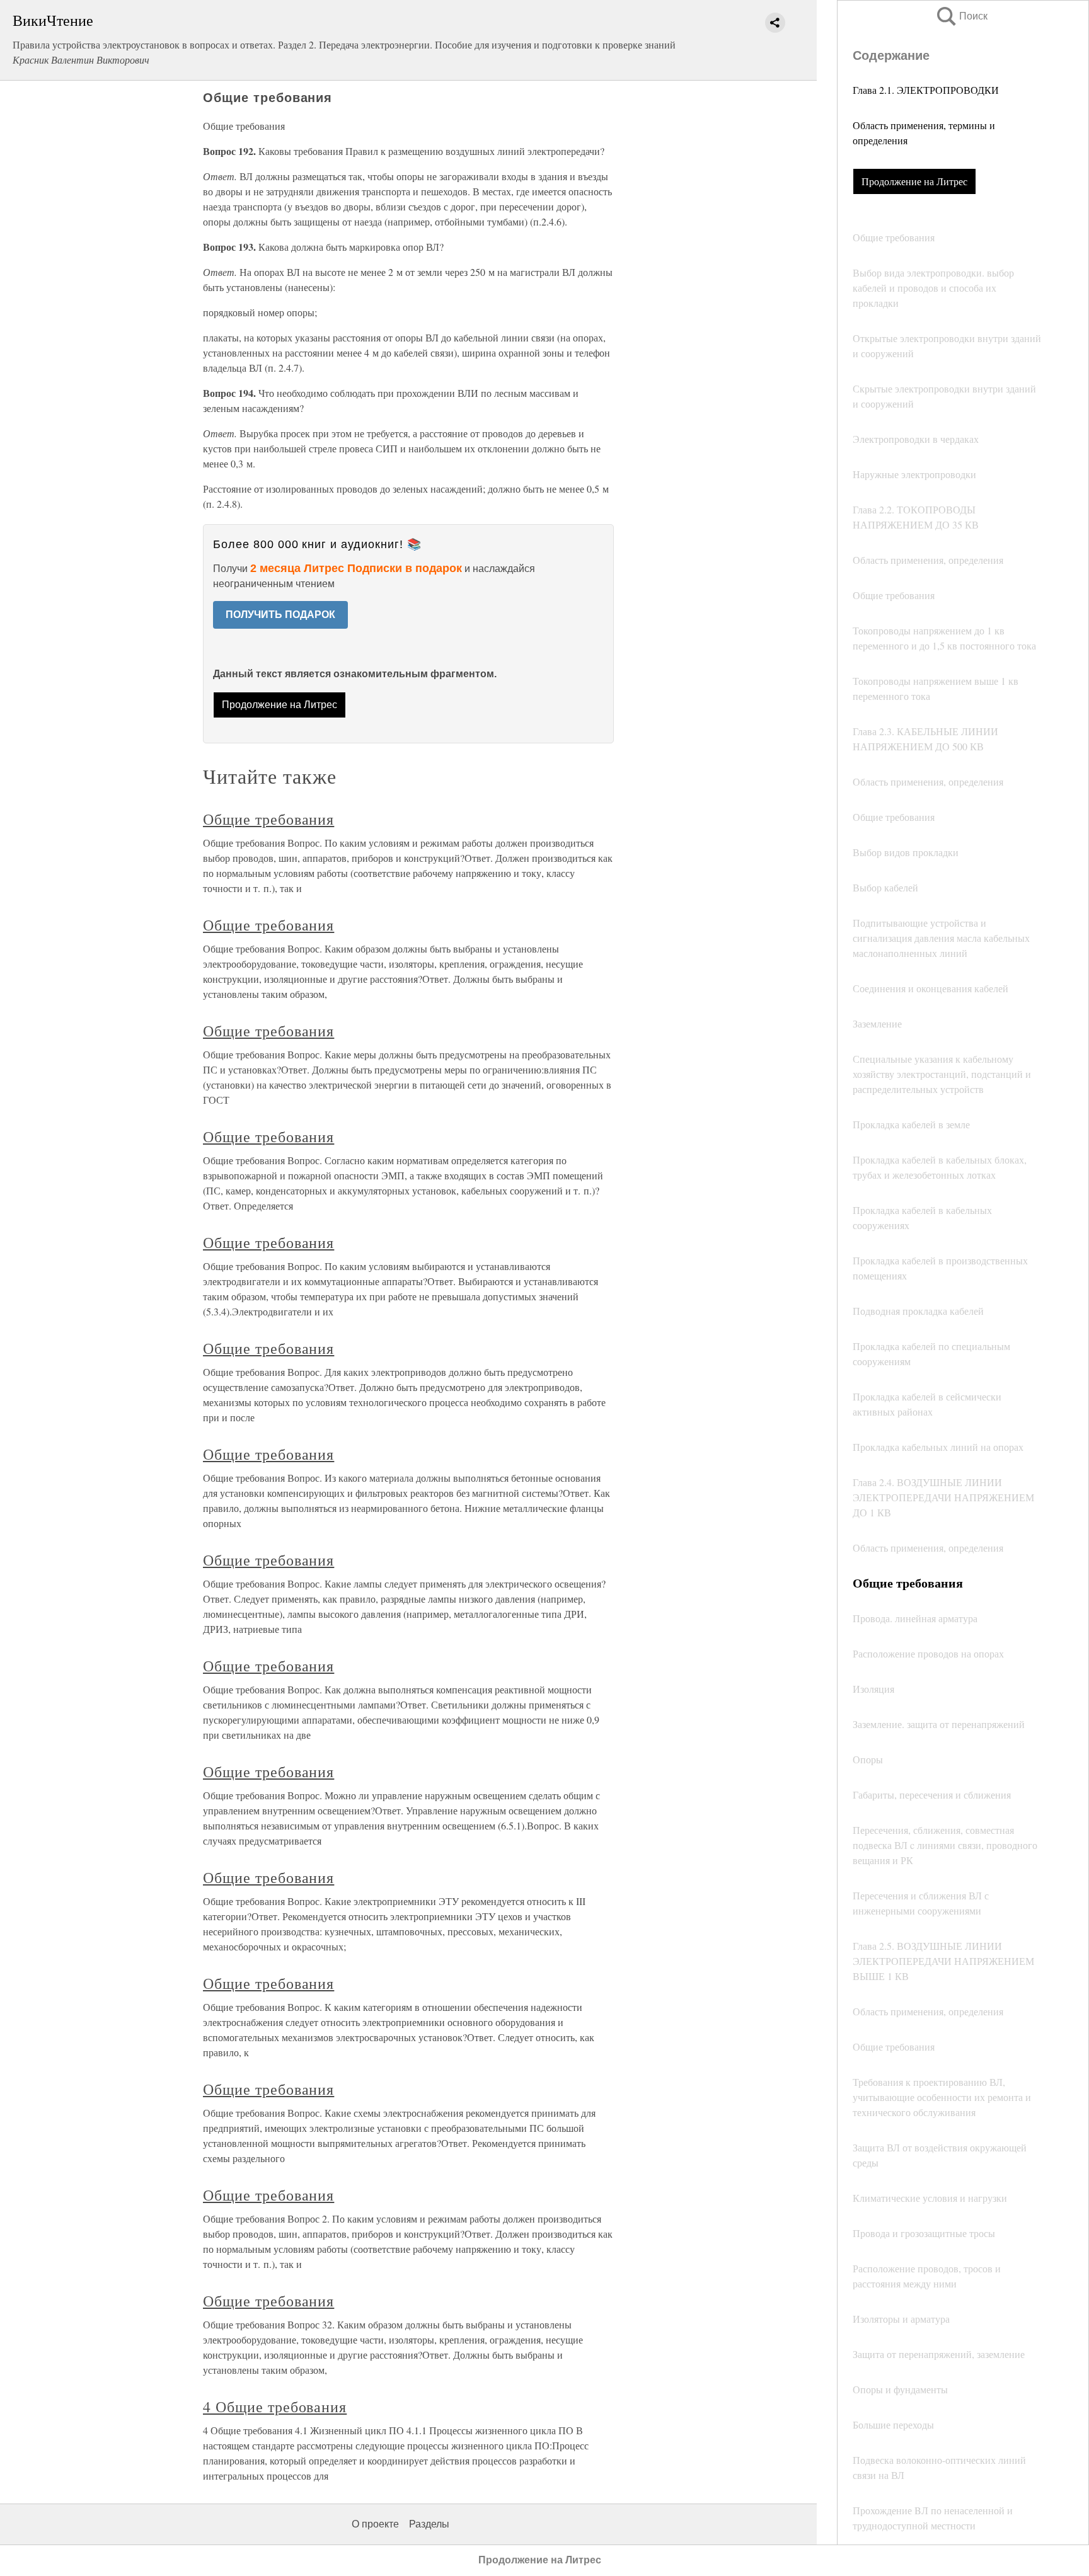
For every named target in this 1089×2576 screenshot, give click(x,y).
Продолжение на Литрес (914, 181)
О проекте (375, 2524)
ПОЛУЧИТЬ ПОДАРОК (280, 615)
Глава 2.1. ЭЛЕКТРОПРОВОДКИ (926, 90)
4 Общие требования (275, 2407)
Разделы (429, 2524)
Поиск (961, 16)
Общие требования (268, 819)
